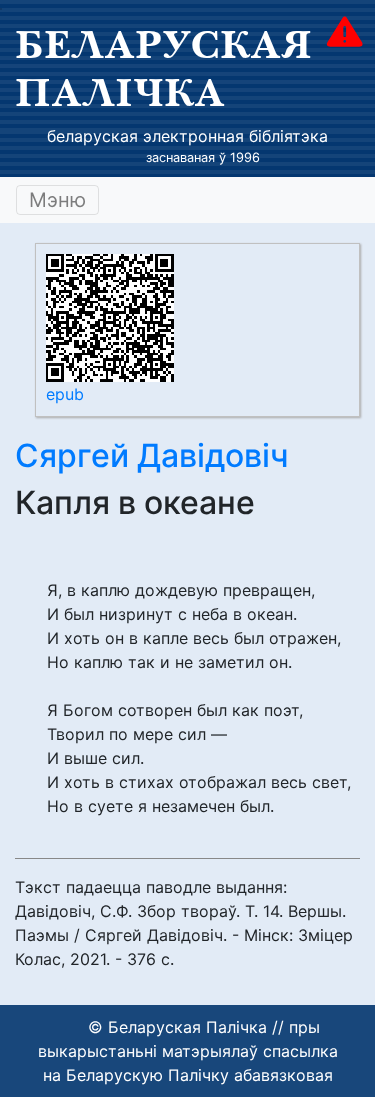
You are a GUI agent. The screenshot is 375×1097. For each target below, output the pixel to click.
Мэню (57, 200)
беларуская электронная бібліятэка (187, 136)
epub (65, 394)
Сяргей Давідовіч (152, 455)
